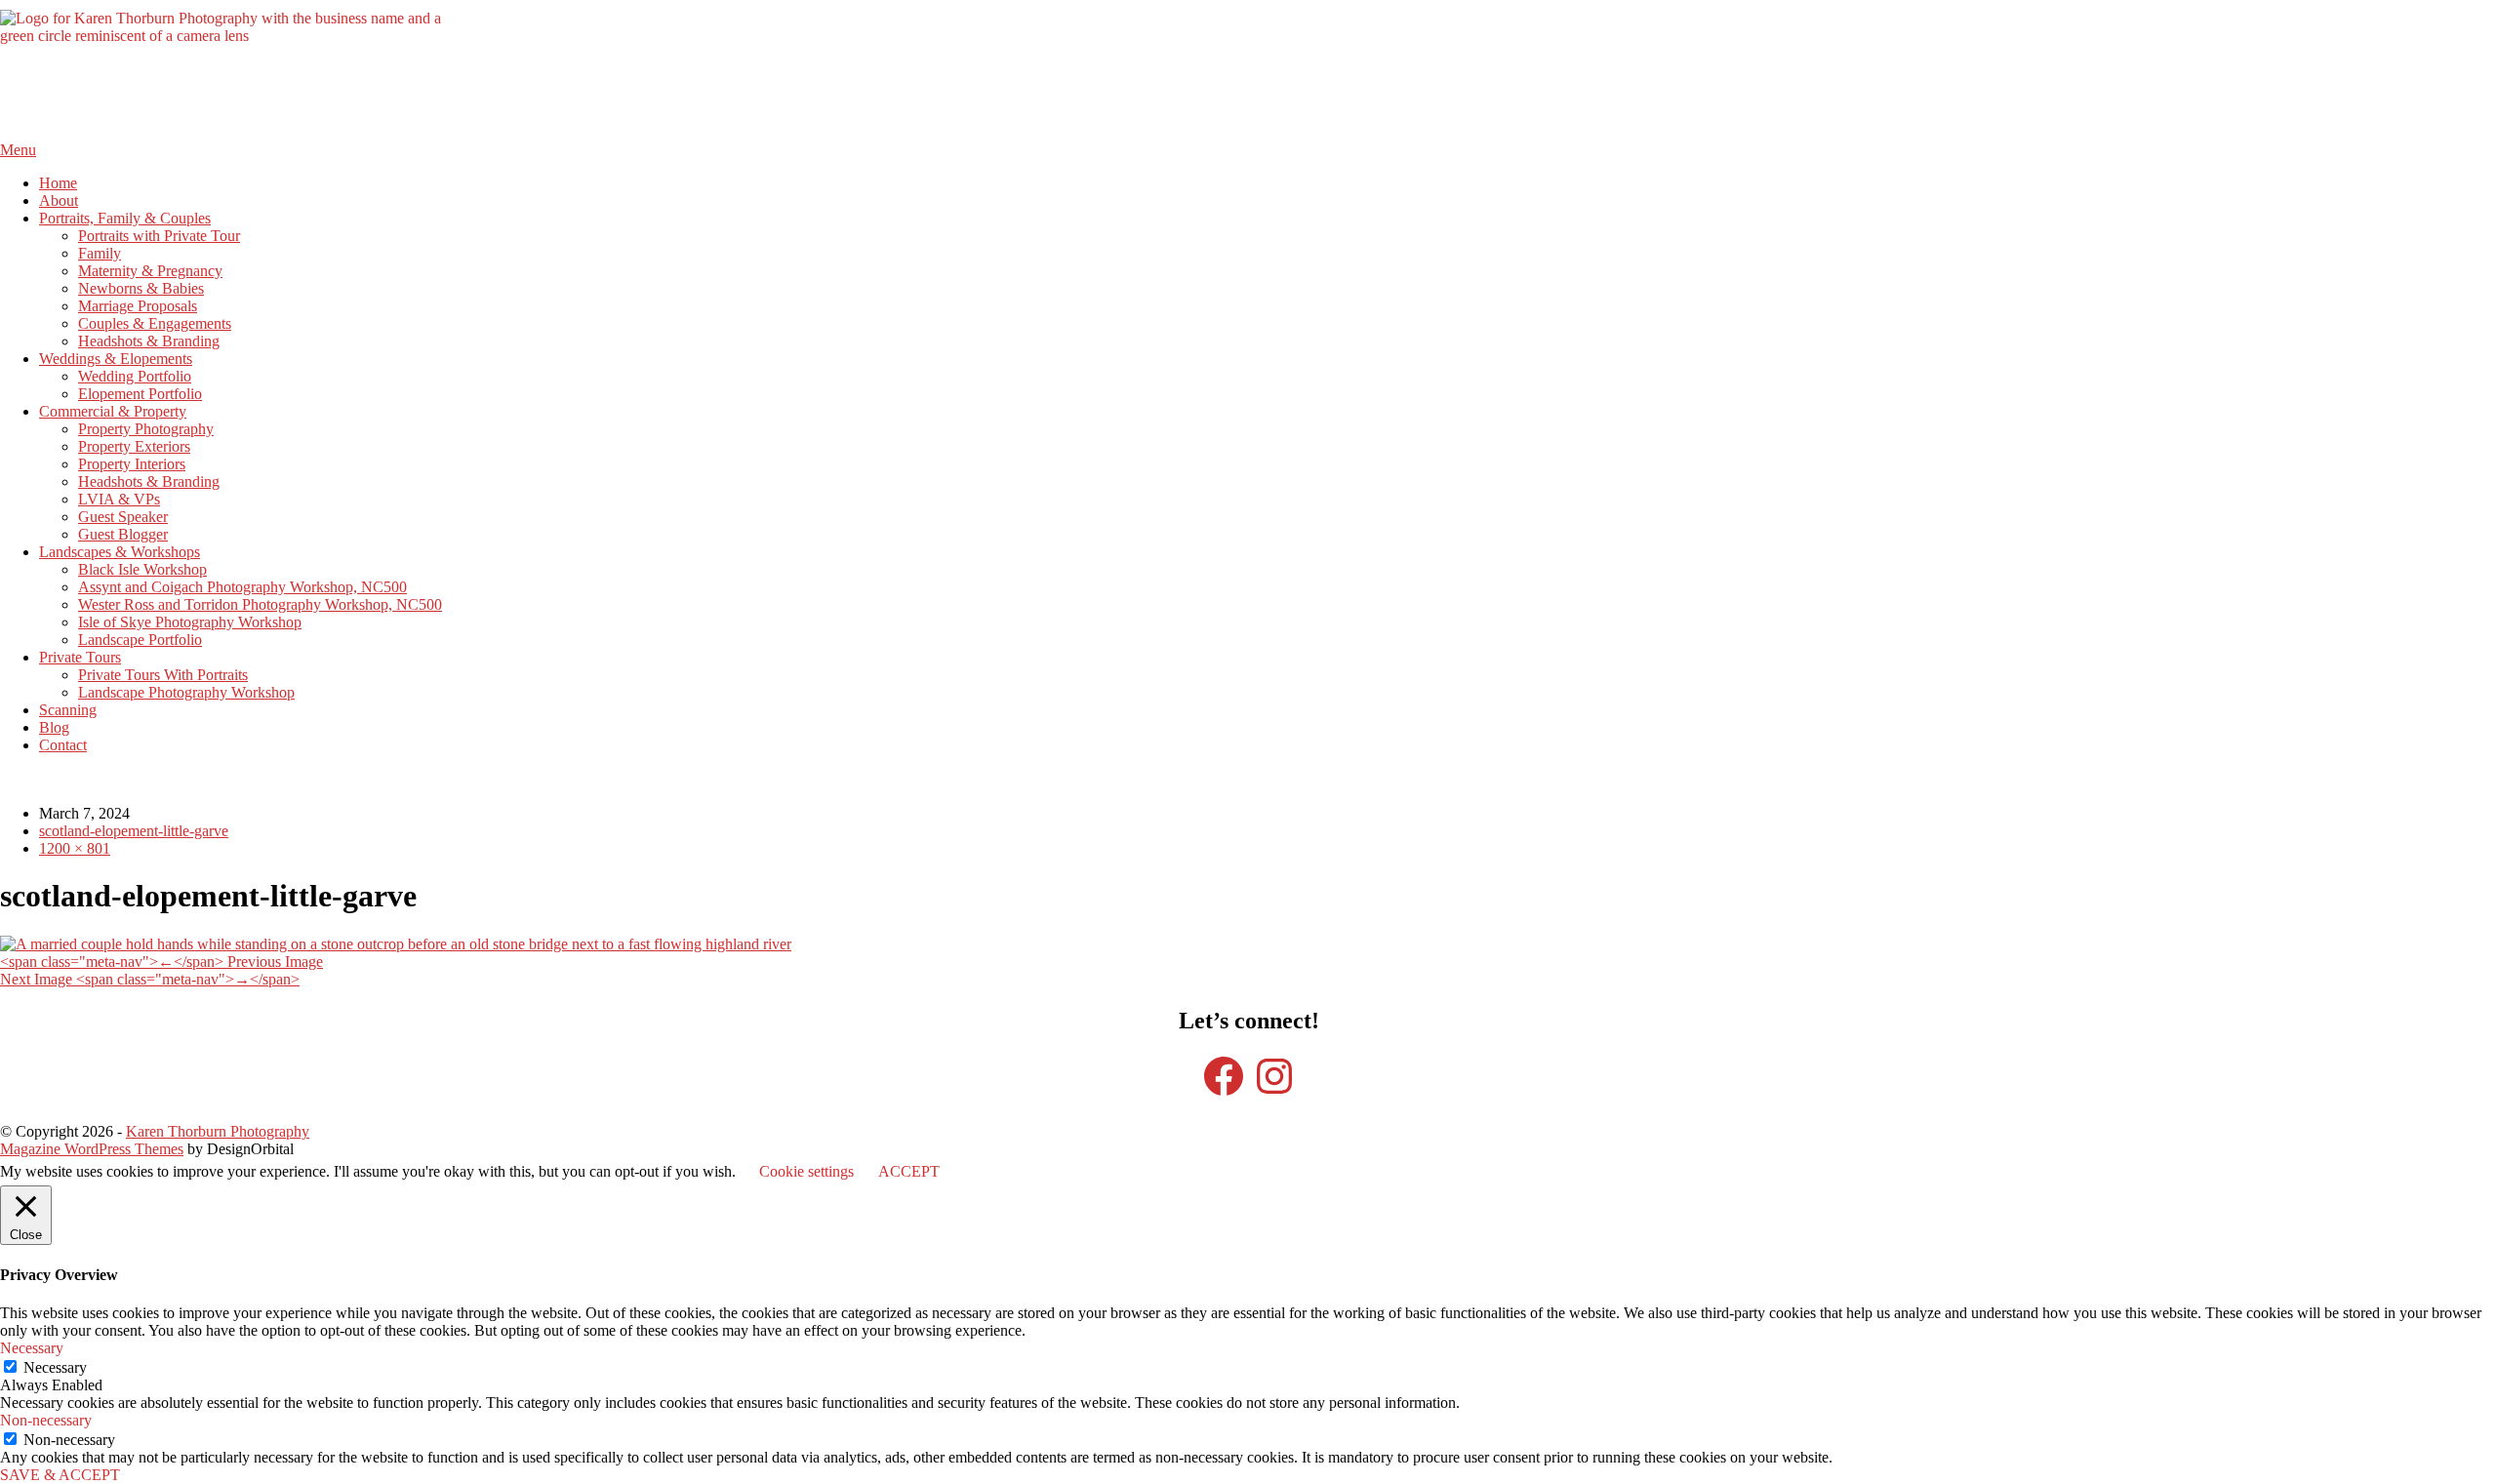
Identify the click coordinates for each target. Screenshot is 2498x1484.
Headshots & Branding (149, 341)
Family (100, 253)
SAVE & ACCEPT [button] (60, 1475)
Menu (18, 150)
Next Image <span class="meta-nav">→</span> (150, 979)
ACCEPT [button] (909, 1171)
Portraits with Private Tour (159, 236)
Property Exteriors (134, 446)
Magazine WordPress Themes (92, 1149)
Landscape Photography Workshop (186, 692)
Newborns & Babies (141, 288)
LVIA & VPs (119, 499)
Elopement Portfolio (140, 394)
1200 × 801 (75, 848)
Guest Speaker (123, 517)
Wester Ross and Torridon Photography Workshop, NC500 (260, 604)
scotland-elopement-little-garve (134, 831)
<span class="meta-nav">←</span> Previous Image (161, 962)
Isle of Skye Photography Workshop (190, 622)
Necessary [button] (32, 1348)
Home (58, 183)
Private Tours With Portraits (163, 675)
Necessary (55, 1367)
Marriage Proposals (138, 306)
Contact (63, 745)
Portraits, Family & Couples (125, 218)
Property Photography (146, 429)
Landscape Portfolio (140, 640)
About (59, 201)
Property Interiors (132, 464)
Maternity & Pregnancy (150, 271)
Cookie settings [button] (806, 1171)
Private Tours (80, 657)
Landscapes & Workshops (120, 552)
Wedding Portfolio (135, 376)
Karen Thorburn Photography (218, 1131)
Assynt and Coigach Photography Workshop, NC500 (242, 587)
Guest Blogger (123, 534)
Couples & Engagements (155, 323)
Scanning (68, 710)
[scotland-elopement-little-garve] (396, 944)
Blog (54, 727)
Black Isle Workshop (142, 569)
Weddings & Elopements (116, 359)
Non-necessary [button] (46, 1420)
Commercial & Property (113, 411)
